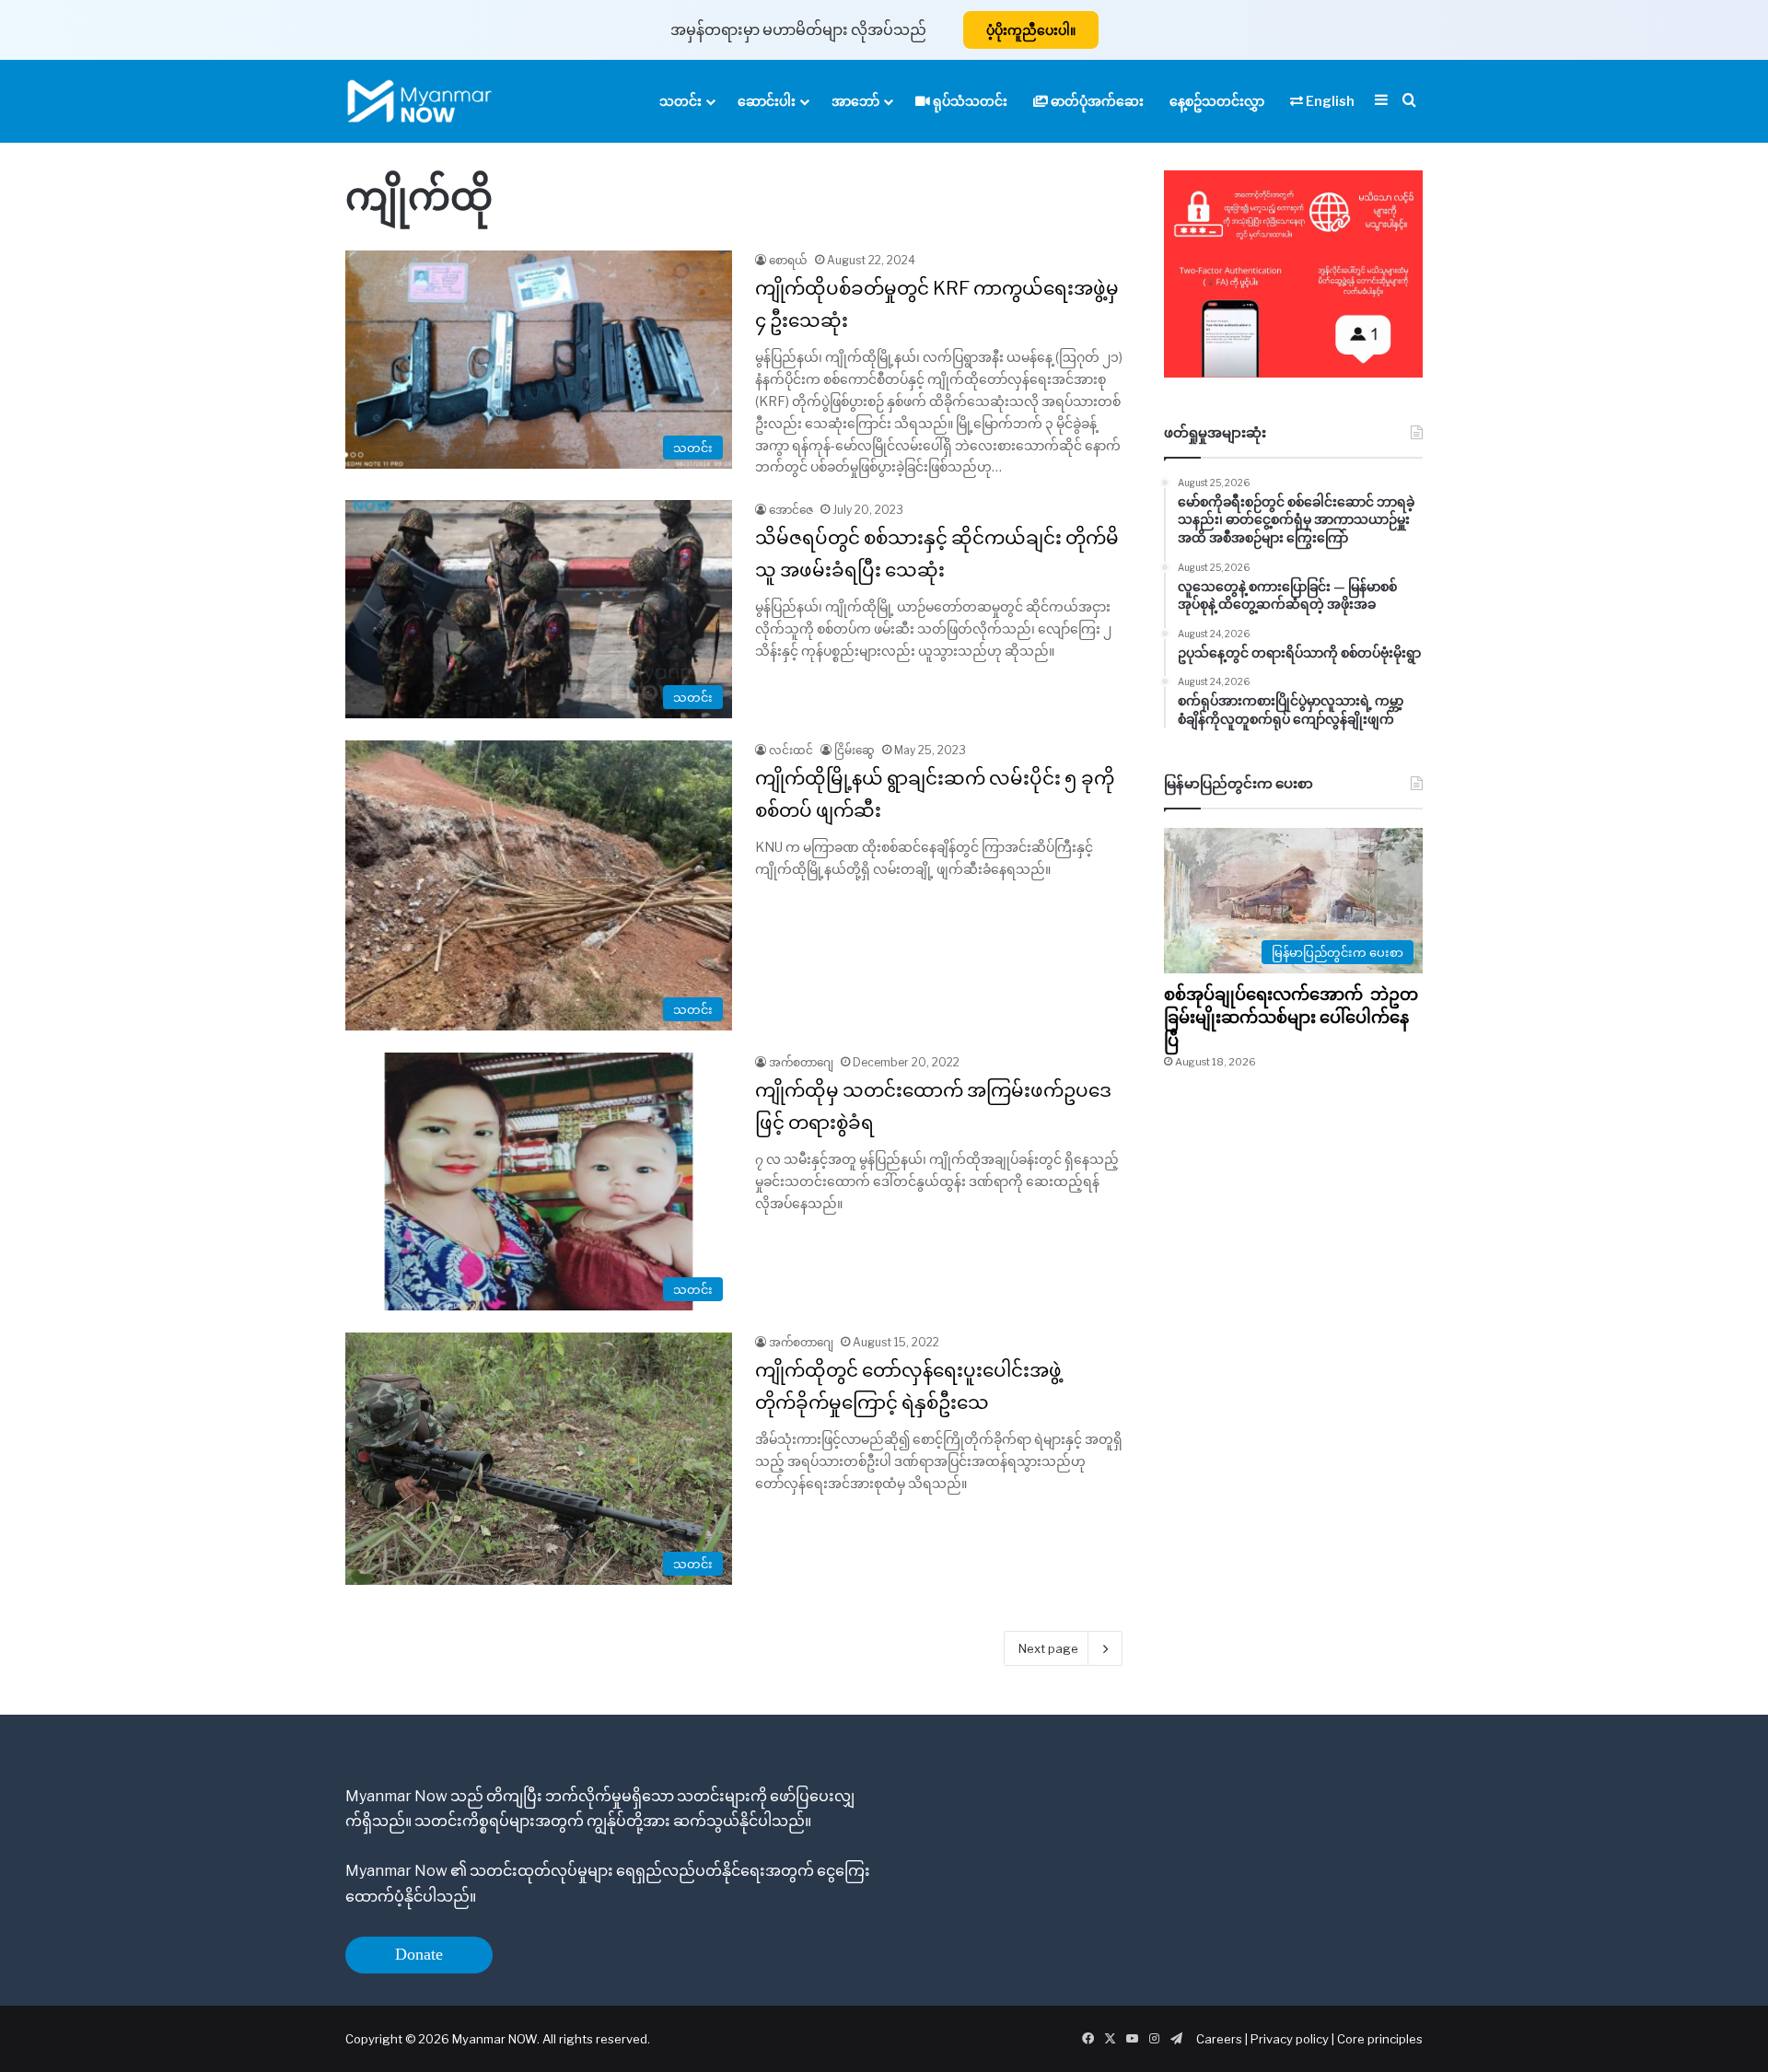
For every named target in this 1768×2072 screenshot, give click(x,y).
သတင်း (680, 101)
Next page (1048, 1648)
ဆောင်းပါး (767, 101)
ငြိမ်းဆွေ (855, 750)
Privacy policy (1290, 2039)
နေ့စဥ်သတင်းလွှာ (1217, 101)
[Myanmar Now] (419, 101)
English (1329, 101)
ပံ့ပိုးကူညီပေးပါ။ (1031, 30)
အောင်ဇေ (791, 510)
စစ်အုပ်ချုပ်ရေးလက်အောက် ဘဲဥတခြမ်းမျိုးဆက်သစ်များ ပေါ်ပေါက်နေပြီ (1291, 1017)
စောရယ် (788, 260)
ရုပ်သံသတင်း (969, 101)
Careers (1221, 2039)
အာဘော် (855, 101)
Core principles (1380, 2039)
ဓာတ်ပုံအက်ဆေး (1096, 101)
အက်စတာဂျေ (801, 1062)
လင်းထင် (791, 750)
